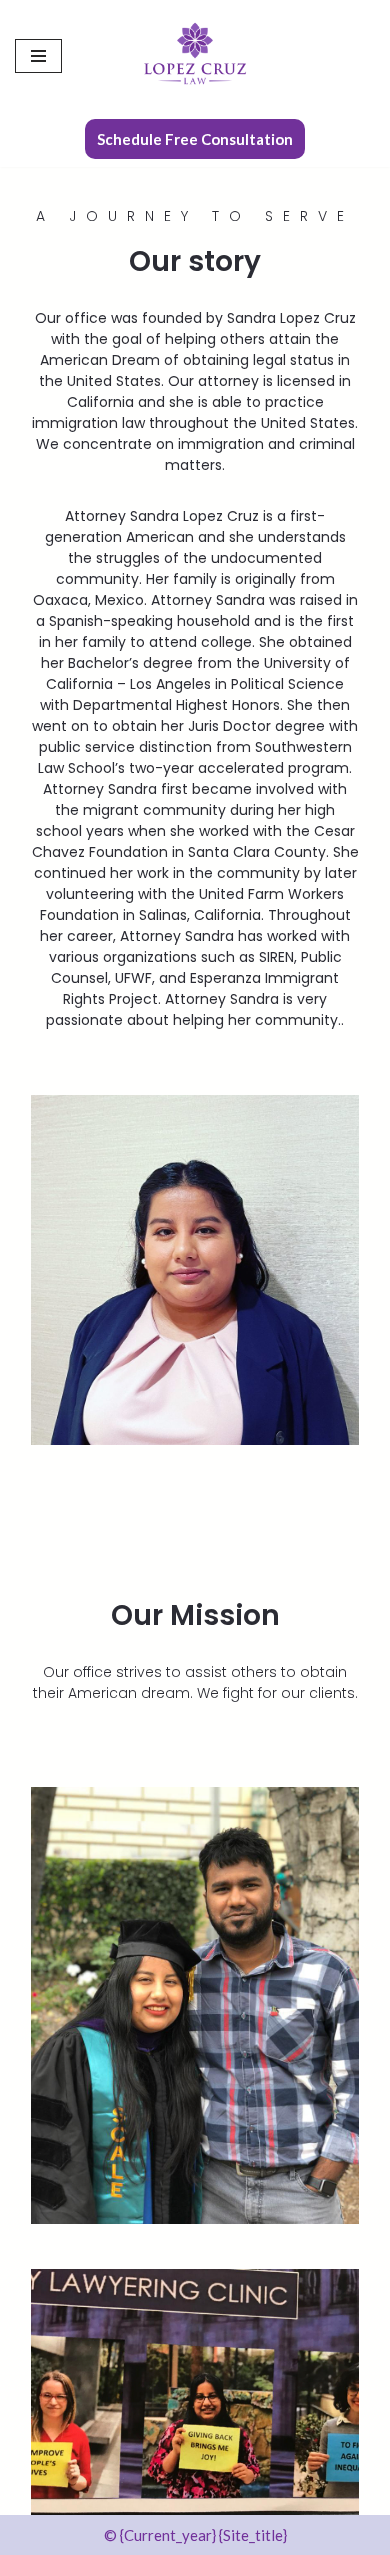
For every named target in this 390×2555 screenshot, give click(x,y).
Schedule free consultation (195, 139)
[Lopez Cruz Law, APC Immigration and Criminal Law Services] (195, 55)
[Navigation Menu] (38, 56)
